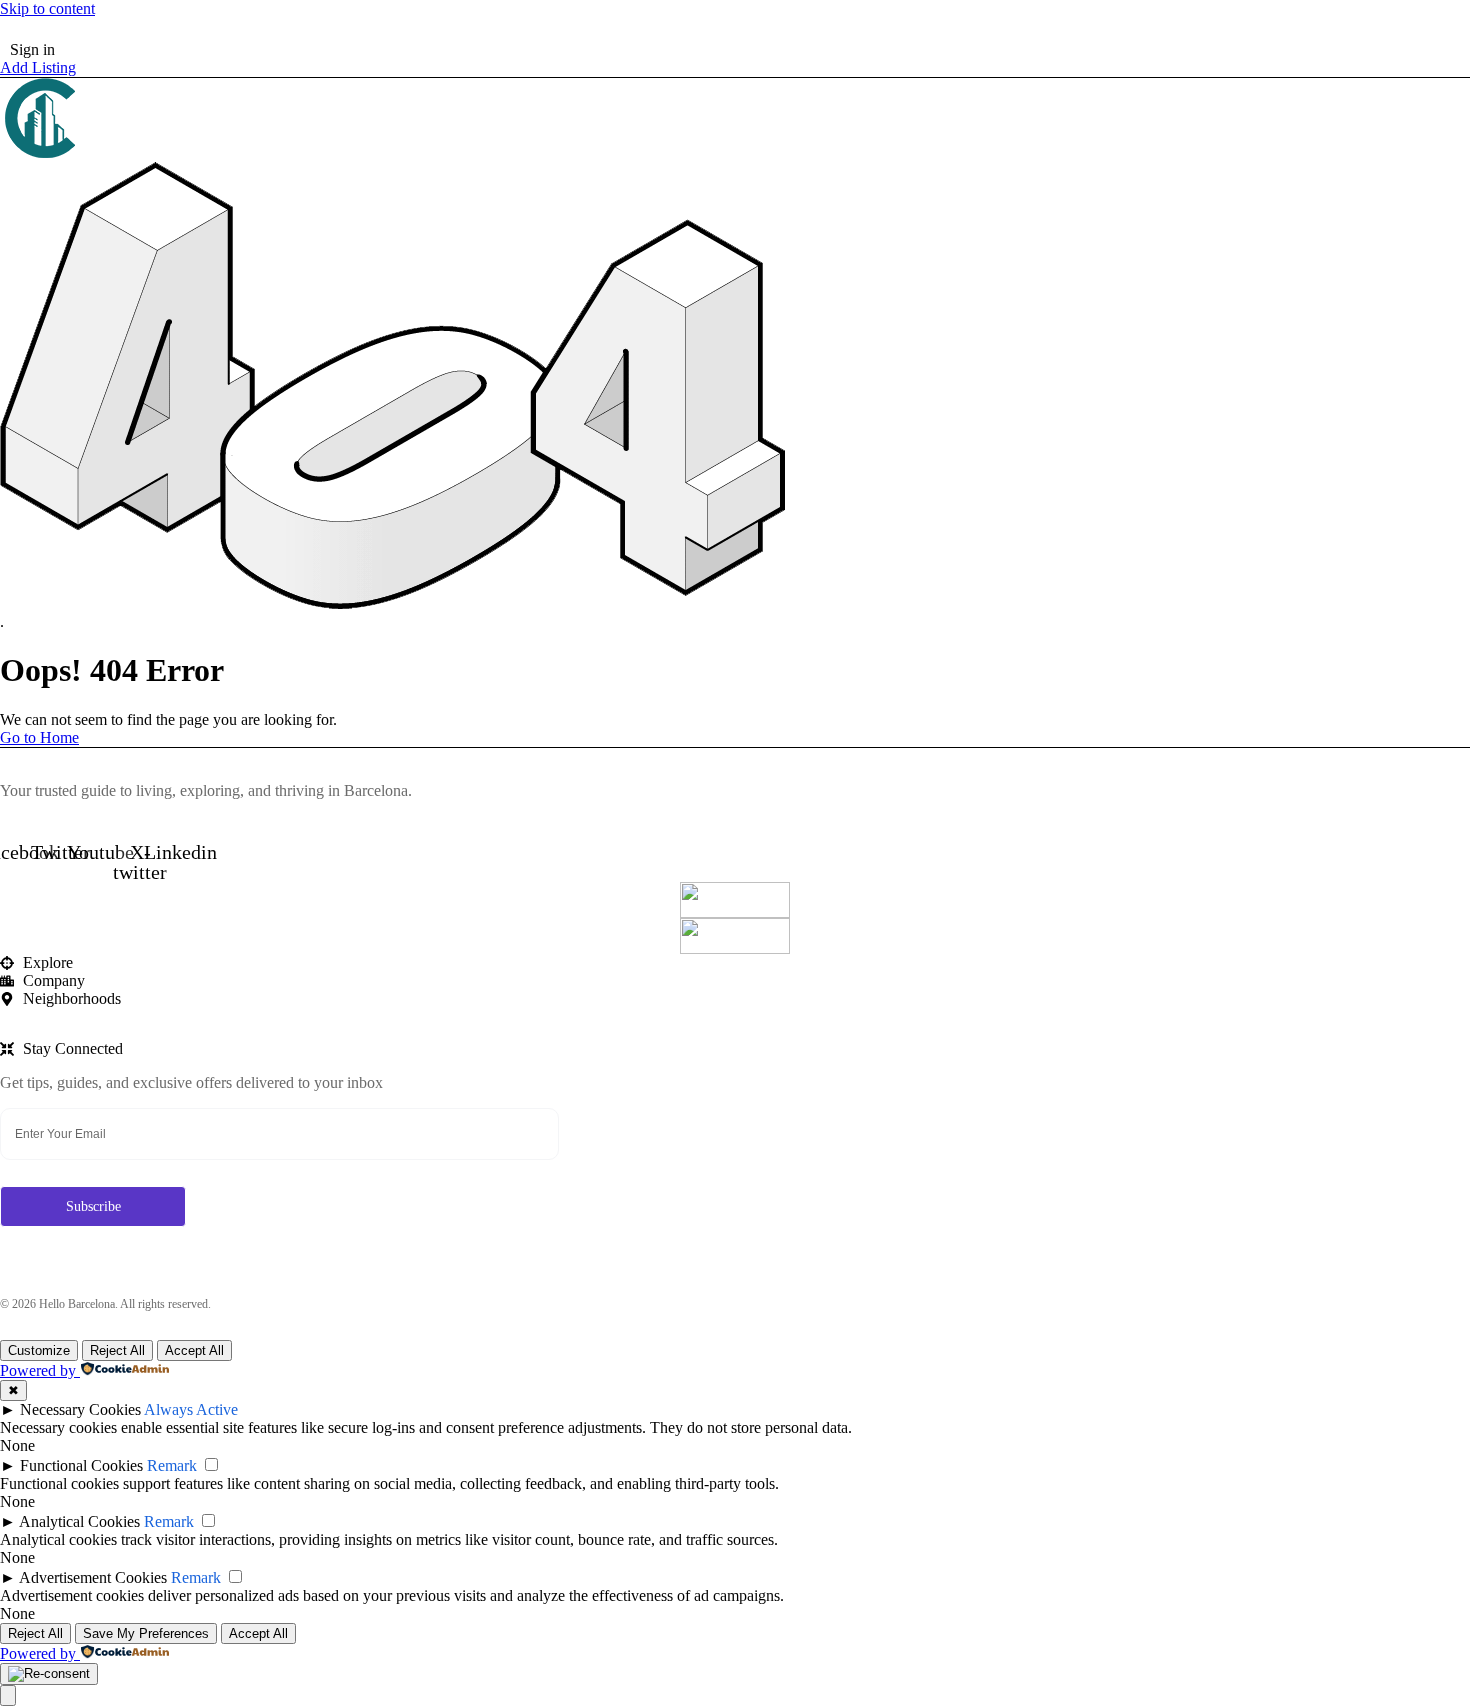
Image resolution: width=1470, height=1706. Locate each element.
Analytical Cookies (79, 1521)
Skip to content (47, 8)
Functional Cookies (81, 1465)
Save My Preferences (146, 1633)
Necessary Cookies (80, 1409)
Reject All (117, 1350)
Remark (172, 1465)
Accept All (194, 1350)
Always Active (191, 1409)
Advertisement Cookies (93, 1577)
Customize (39, 1350)
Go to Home (39, 737)
